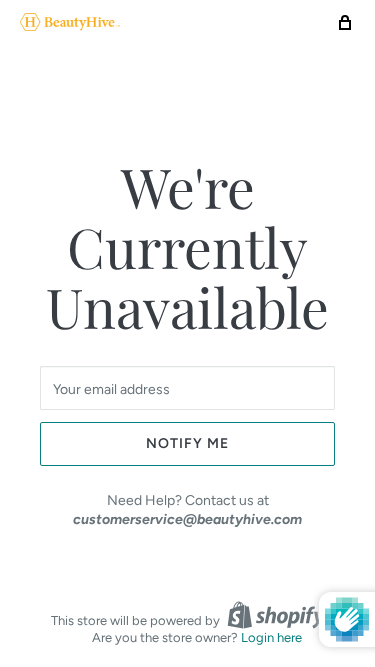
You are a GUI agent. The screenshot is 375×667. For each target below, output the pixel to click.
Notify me (187, 443)
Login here (271, 637)
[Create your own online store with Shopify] (276, 615)
